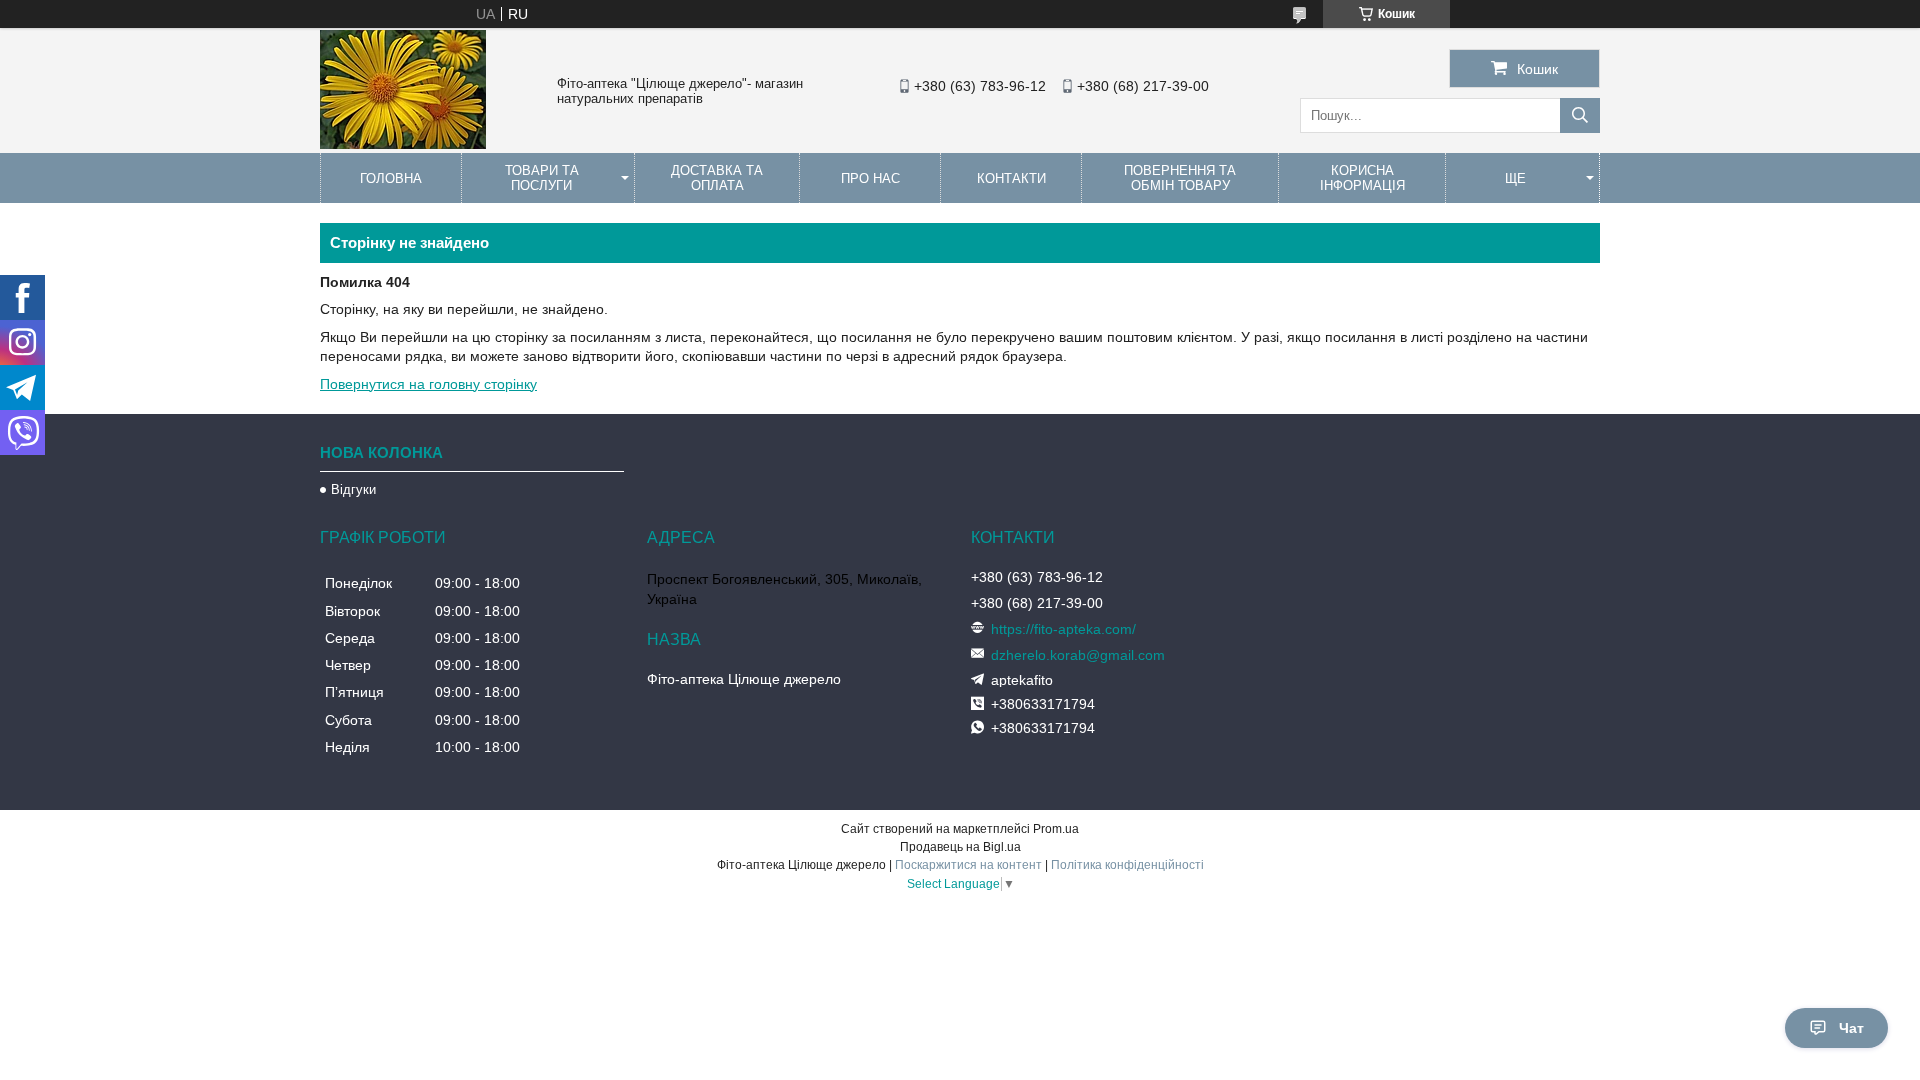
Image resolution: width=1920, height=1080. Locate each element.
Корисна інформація (1362, 178)
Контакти (1011, 178)
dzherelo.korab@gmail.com (1078, 655)
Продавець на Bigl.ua (960, 847)
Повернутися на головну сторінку (428, 384)
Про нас (870, 178)
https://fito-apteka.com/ (1063, 629)
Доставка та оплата (717, 178)
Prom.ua (1056, 829)
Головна (391, 178)
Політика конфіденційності (1127, 865)
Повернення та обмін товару (1180, 178)
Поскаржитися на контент (968, 865)
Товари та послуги (542, 178)
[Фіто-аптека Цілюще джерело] (403, 144)
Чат (1851, 1028)
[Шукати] (1580, 115)
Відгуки (353, 489)
